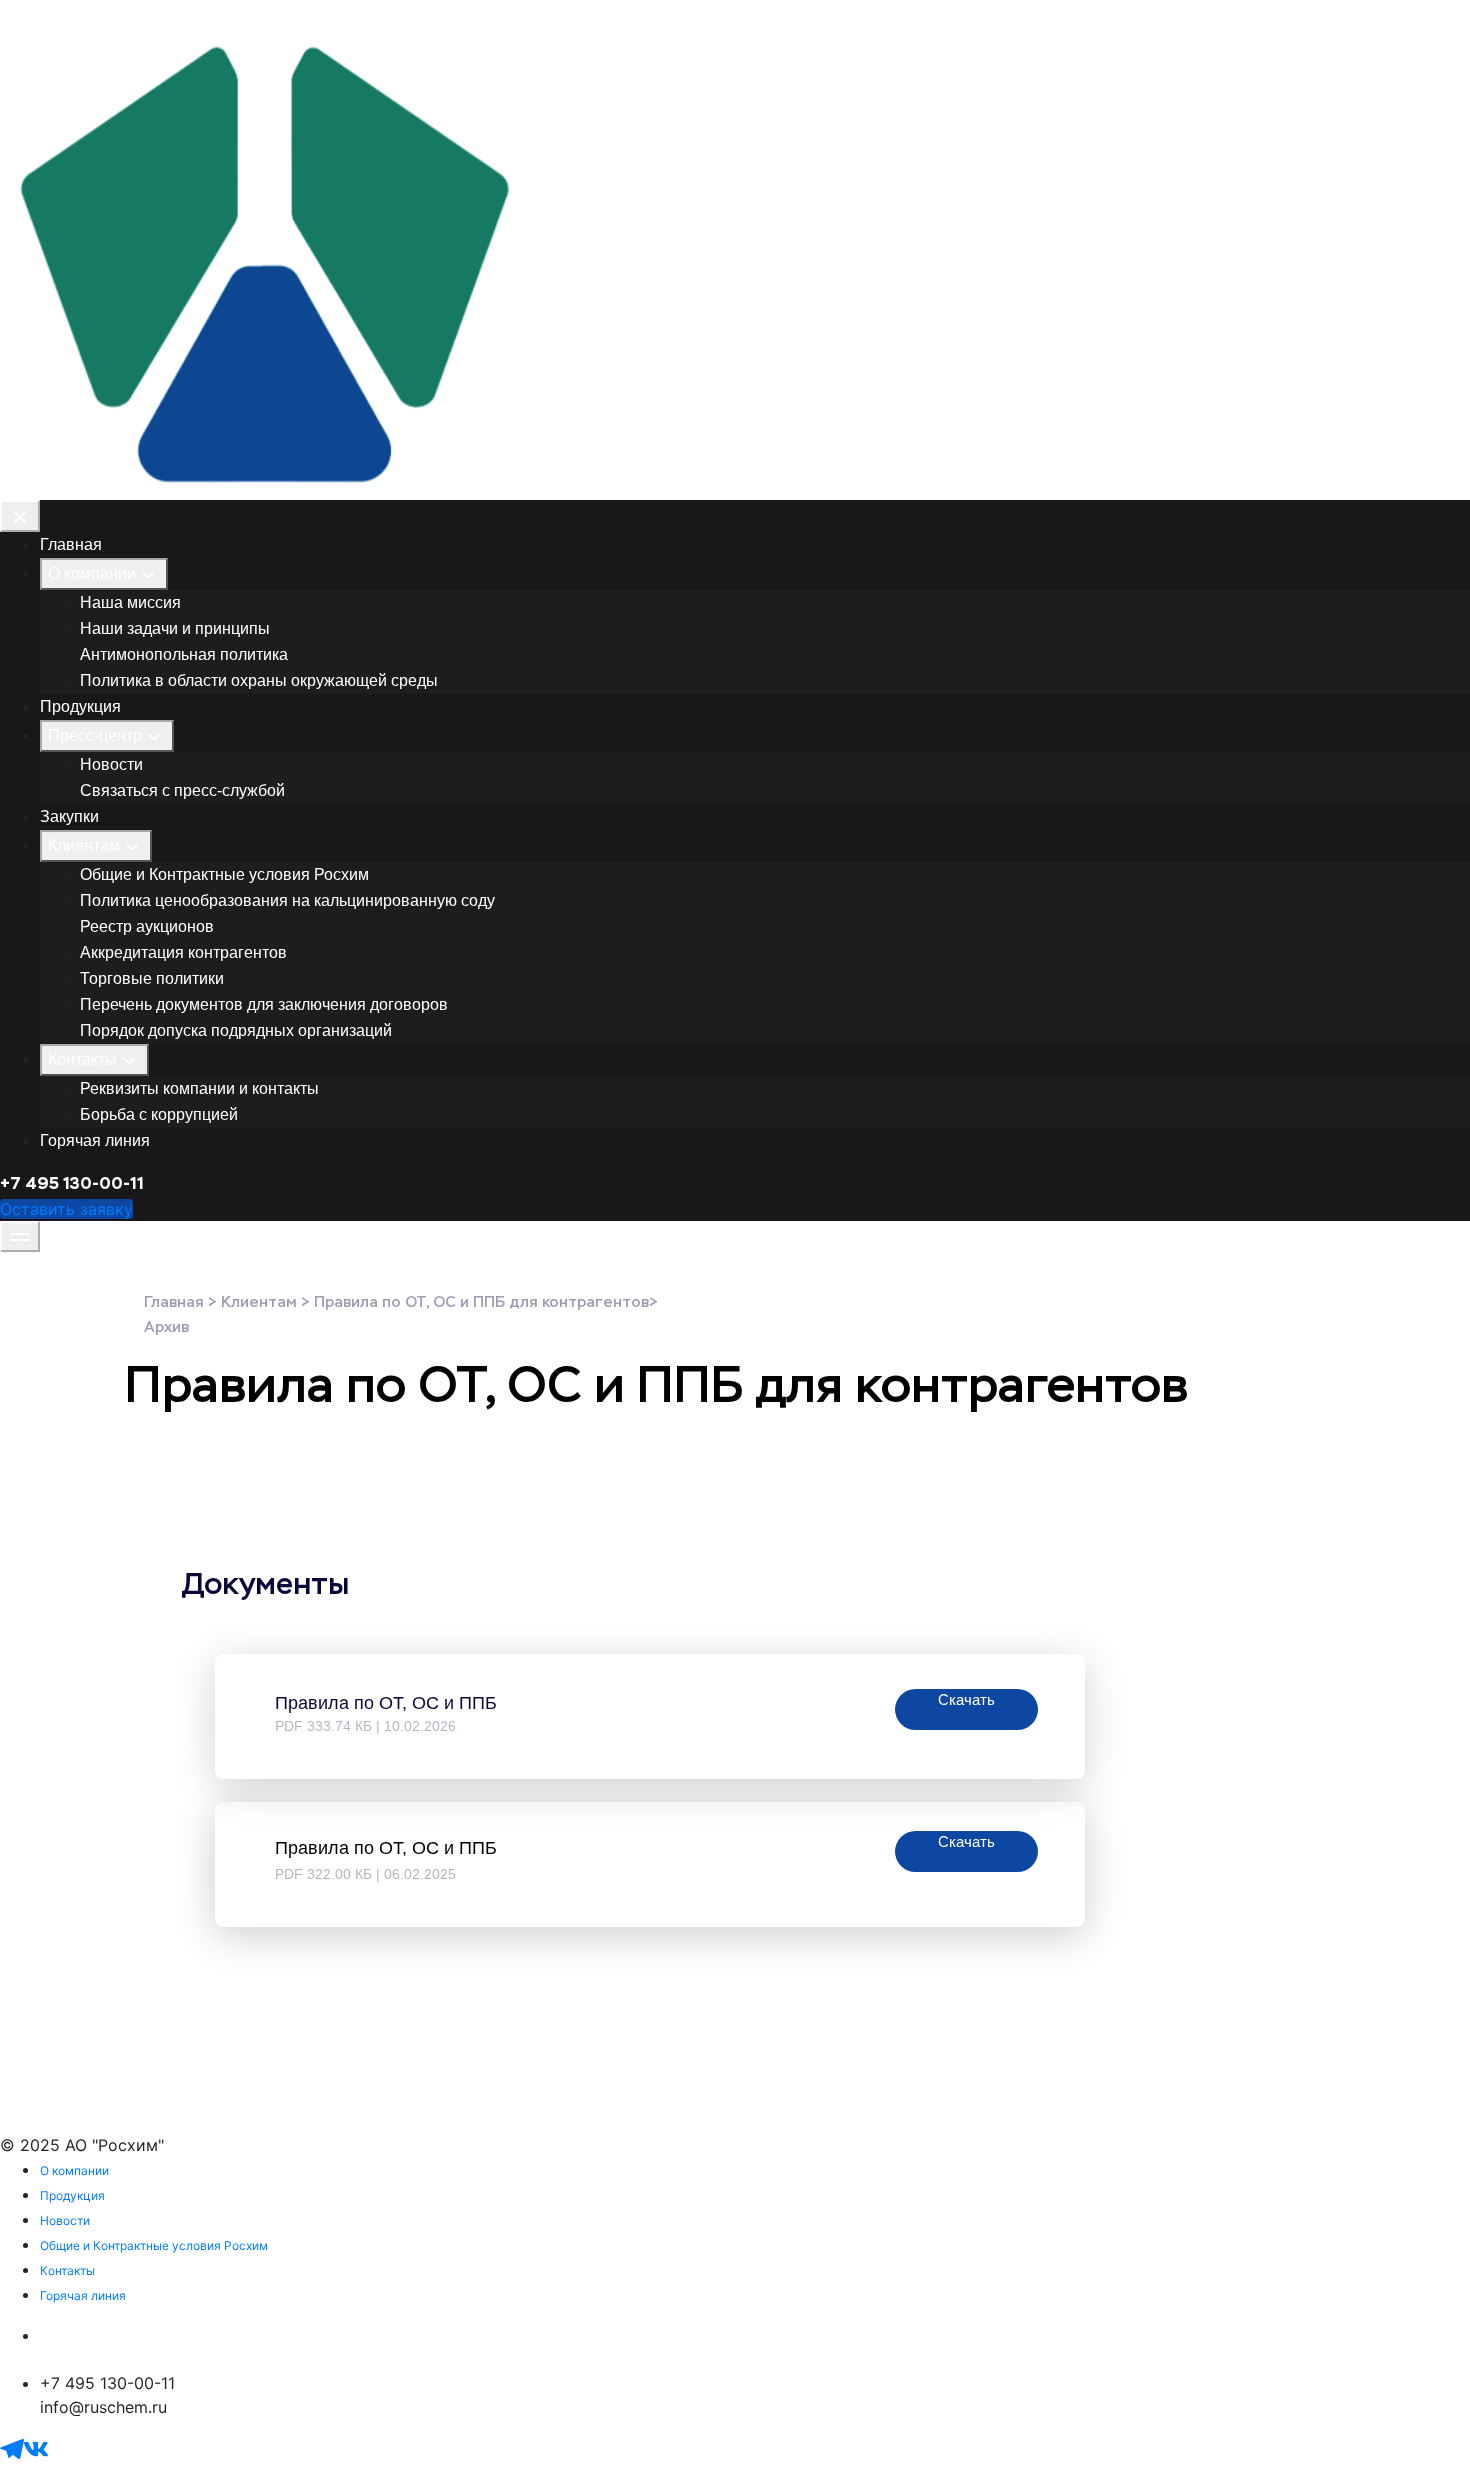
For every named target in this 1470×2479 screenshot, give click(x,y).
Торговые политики (152, 978)
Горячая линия (95, 1140)
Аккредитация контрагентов (183, 952)
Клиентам (84, 845)
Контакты (82, 1059)
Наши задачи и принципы (175, 628)
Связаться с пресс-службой (182, 790)
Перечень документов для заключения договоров (264, 1004)
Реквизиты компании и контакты (199, 1088)
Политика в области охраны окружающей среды (259, 680)
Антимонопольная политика (184, 654)
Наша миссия (130, 602)
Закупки (69, 816)
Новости (111, 764)
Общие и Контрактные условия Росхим (224, 874)
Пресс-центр (95, 735)
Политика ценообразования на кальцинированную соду (287, 900)
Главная (71, 544)
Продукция (80, 706)
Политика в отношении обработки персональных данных (267, 2335)
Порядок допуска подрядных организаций (236, 1030)
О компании (92, 573)
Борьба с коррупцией (159, 1114)
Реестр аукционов (147, 926)
